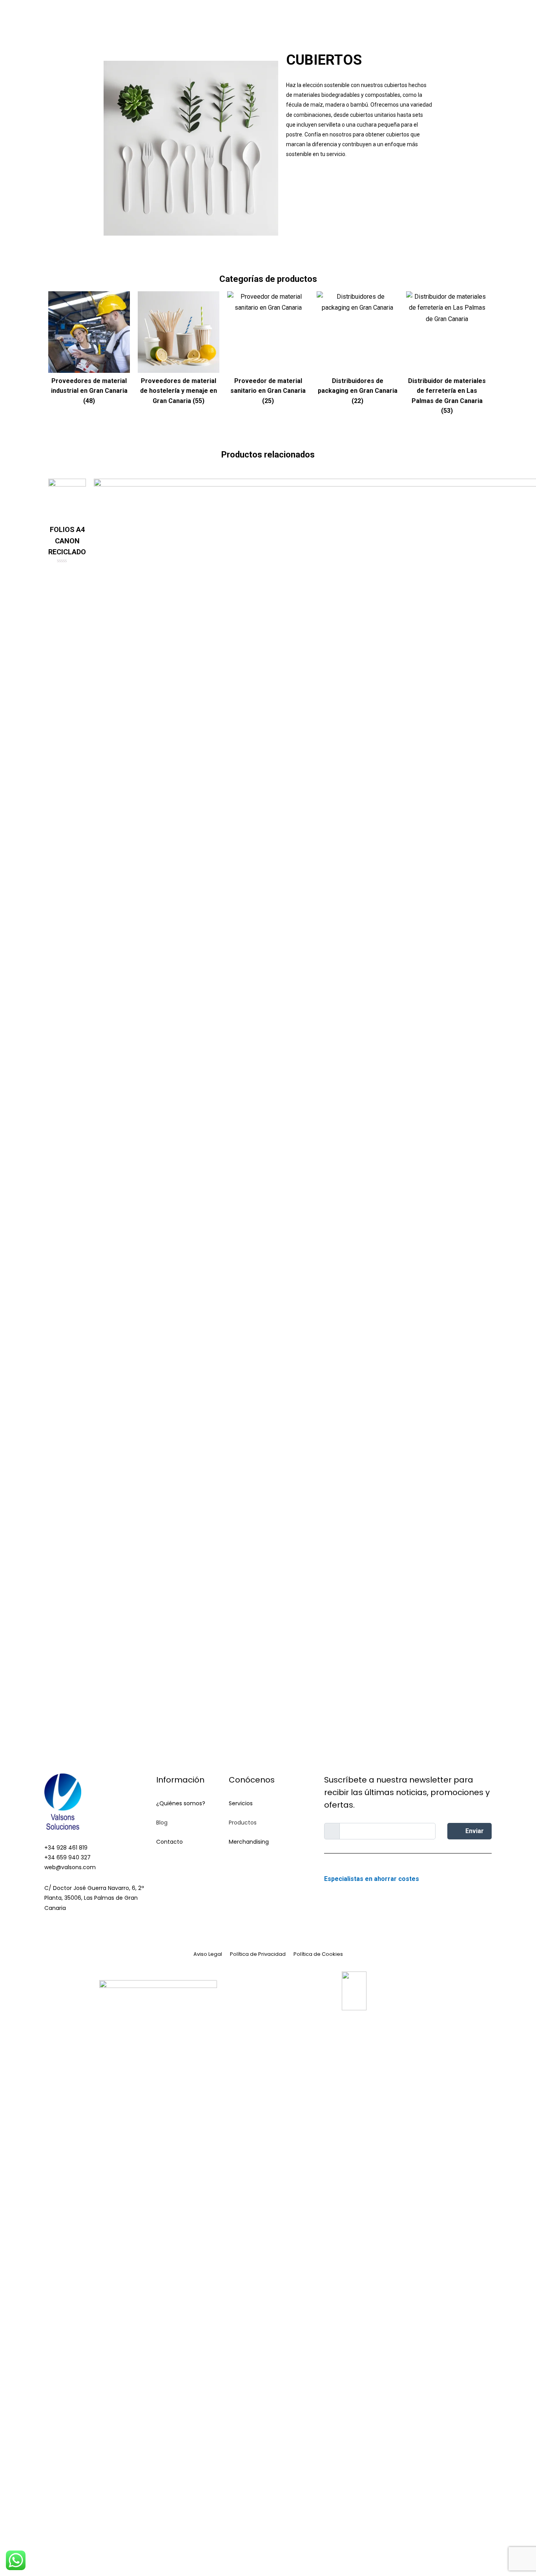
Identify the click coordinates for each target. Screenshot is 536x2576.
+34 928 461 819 (66, 1848)
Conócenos (217, 29)
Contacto (170, 1842)
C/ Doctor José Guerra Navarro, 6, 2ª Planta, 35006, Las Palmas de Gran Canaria (94, 1898)
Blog (331, 29)
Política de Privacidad (258, 1954)
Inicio (183, 29)
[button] (333, 182)
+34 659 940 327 (67, 1857)
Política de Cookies (318, 1954)
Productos (294, 29)
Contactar (363, 29)
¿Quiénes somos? (181, 1803)
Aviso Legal (208, 1954)
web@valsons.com (70, 1867)
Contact (168, 1861)
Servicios (256, 29)
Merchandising (409, 29)
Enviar (474, 1831)
